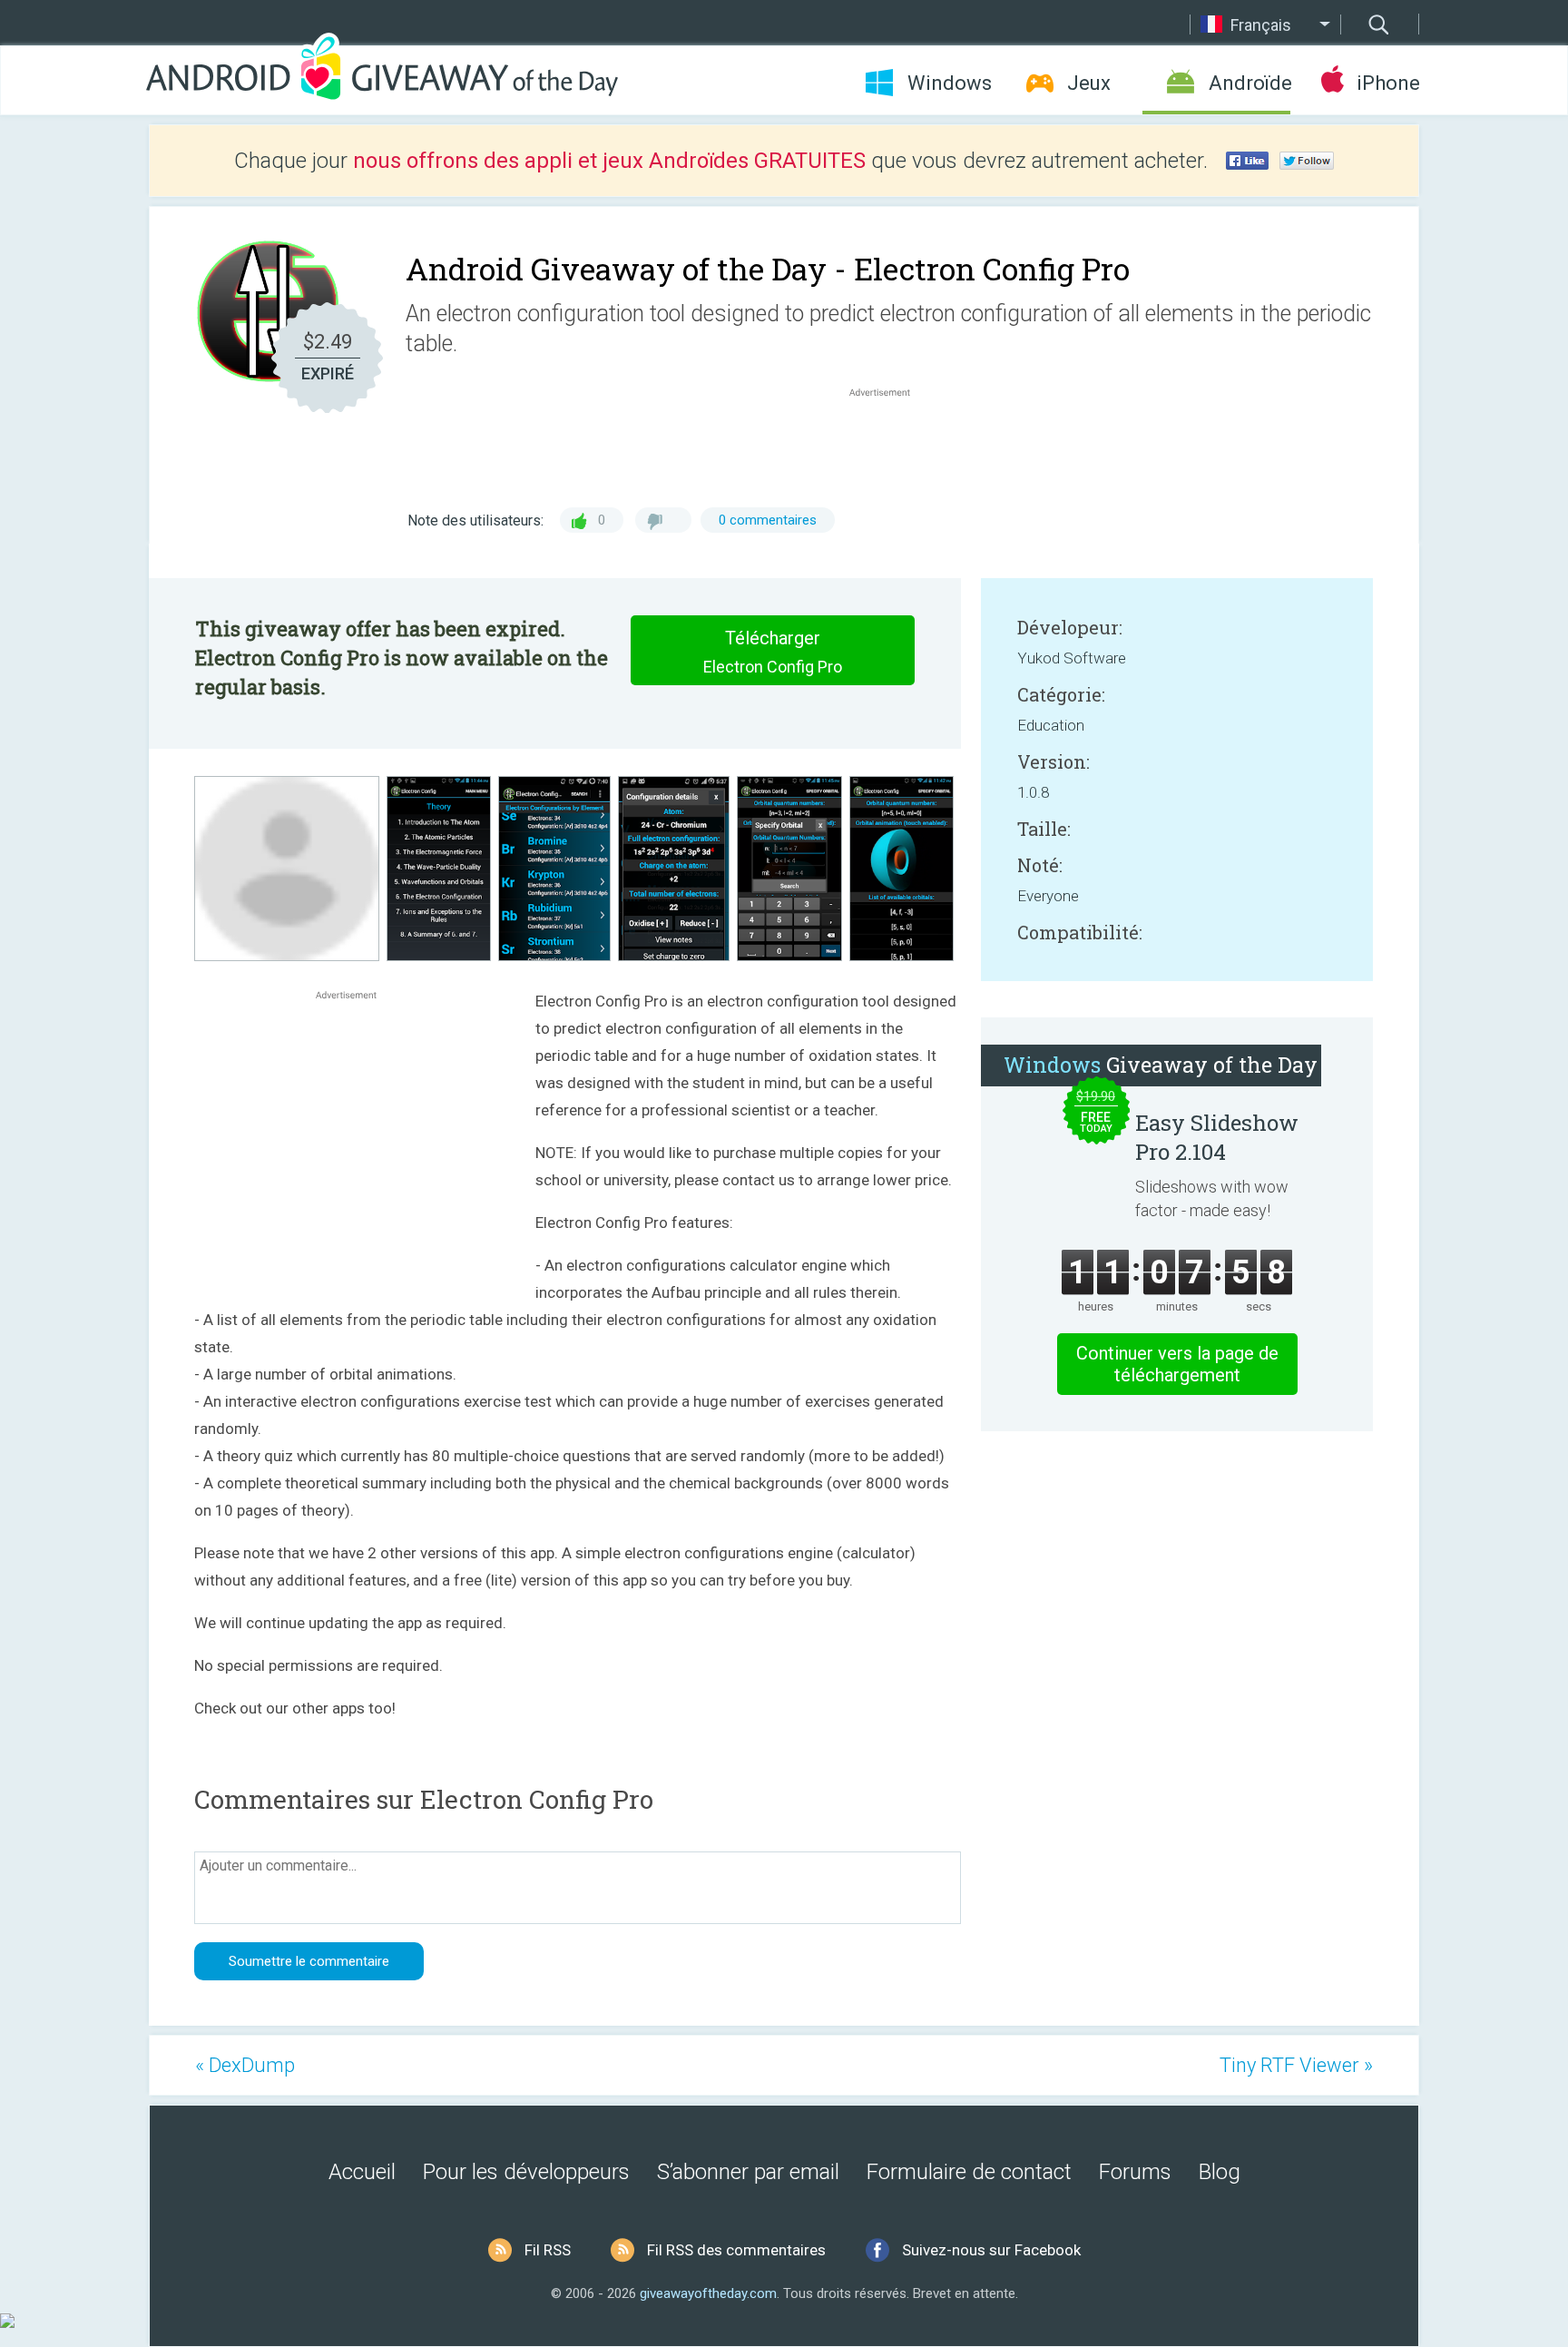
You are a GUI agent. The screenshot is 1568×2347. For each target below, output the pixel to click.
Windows (950, 83)
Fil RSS (548, 2250)
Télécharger (773, 652)
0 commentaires (768, 520)
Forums (1135, 2172)
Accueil (362, 2172)
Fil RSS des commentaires (736, 2250)
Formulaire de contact (969, 2172)
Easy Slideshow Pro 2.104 (1217, 1137)
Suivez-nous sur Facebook (991, 2250)
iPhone (1388, 83)
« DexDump (245, 2065)
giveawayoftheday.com (708, 2293)
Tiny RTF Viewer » (1296, 2065)
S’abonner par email (748, 2172)
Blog (1220, 2172)
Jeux (1089, 83)
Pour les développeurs (526, 2172)
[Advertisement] (889, 445)
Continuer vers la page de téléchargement (1177, 1364)
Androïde (1249, 83)
